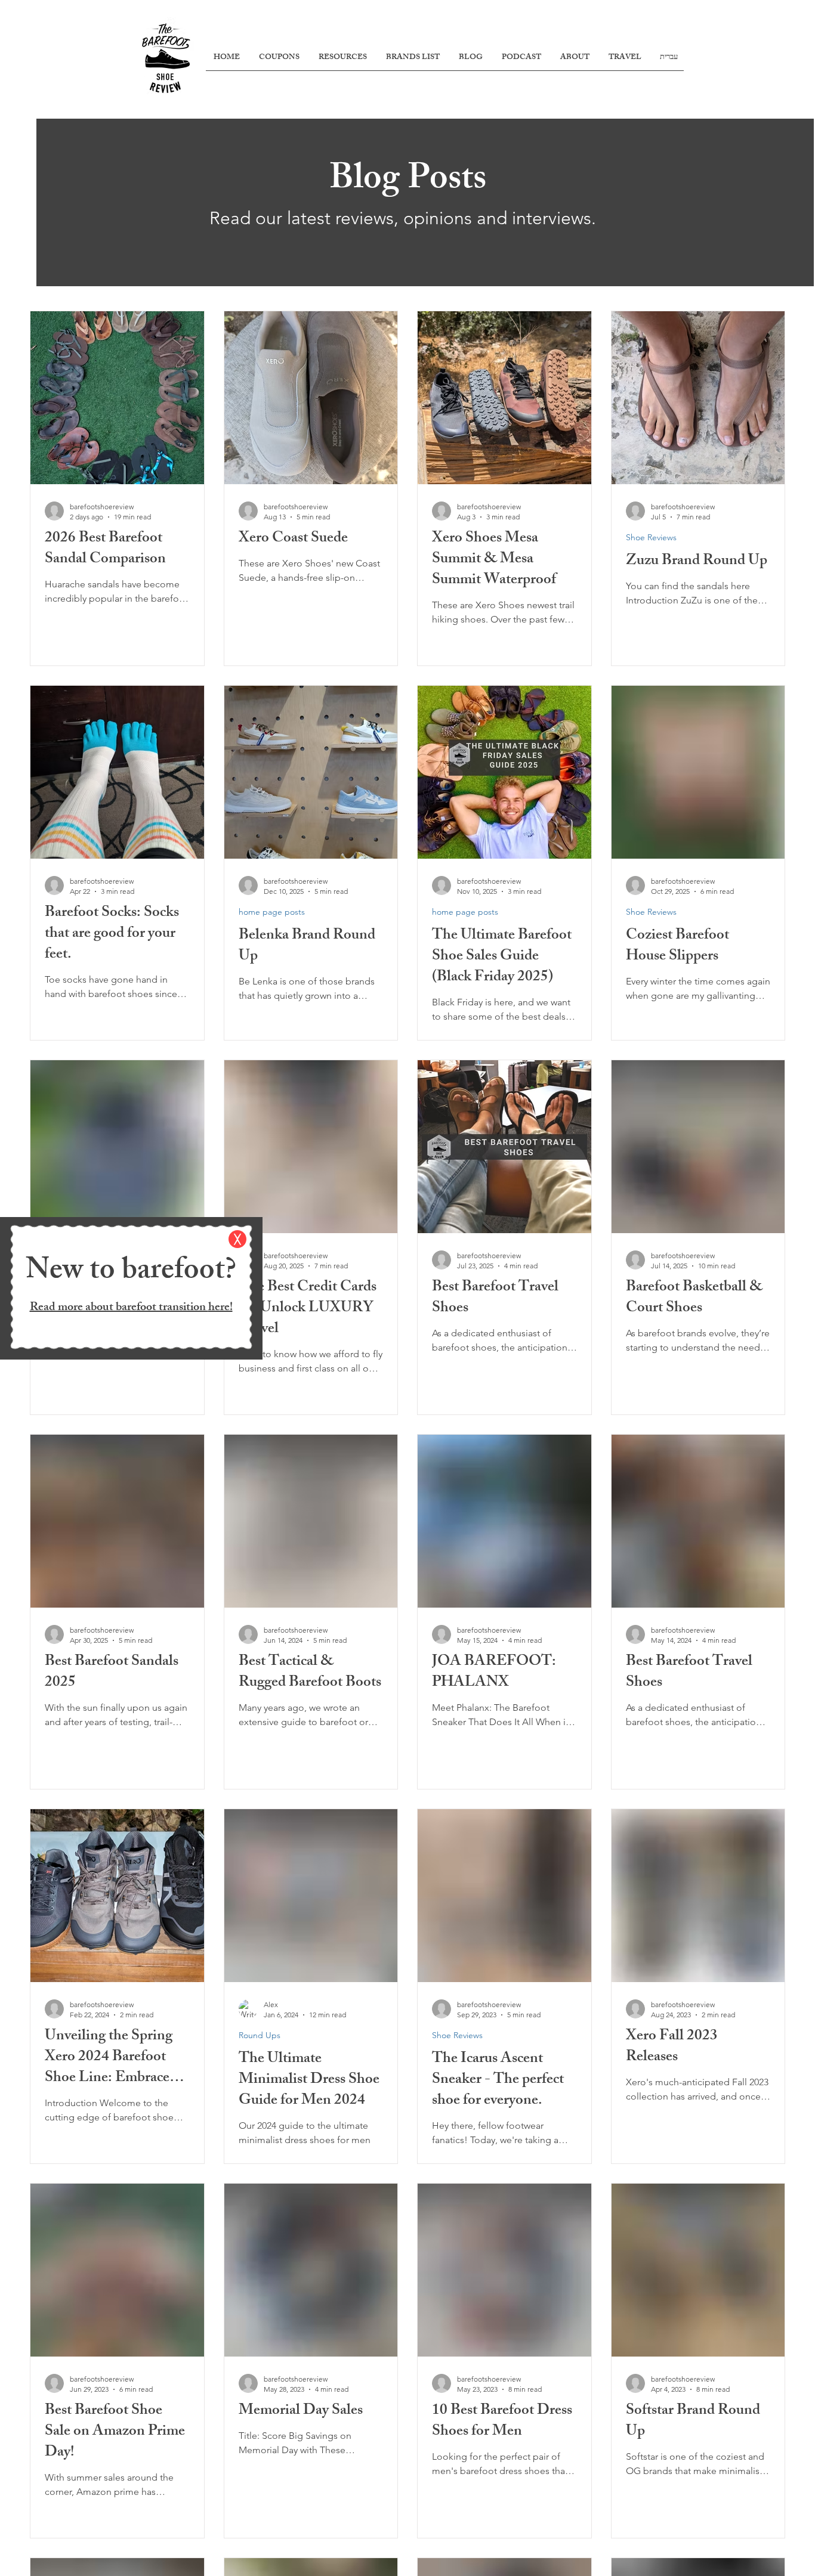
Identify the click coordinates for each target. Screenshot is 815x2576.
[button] (237, 1239)
